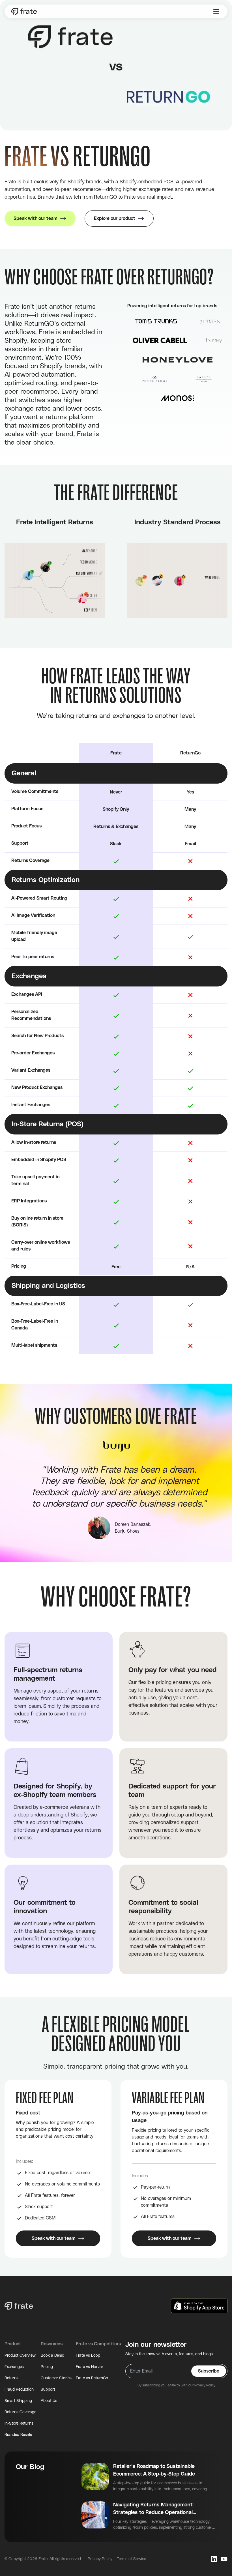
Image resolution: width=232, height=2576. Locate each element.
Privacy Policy (205, 2385)
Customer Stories (56, 2378)
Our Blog (30, 2467)
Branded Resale (18, 2435)
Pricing (47, 2367)
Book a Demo (52, 2356)
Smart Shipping (18, 2401)
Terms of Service (131, 2559)
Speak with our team (36, 218)
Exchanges (14, 2367)
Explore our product (115, 218)
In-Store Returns (19, 2423)
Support (48, 2390)
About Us (49, 2401)
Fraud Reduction (19, 2390)
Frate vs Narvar (90, 2367)
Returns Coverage (20, 2412)
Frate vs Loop (88, 2356)
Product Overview (20, 2356)
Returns (11, 2378)
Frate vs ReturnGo (92, 2378)
